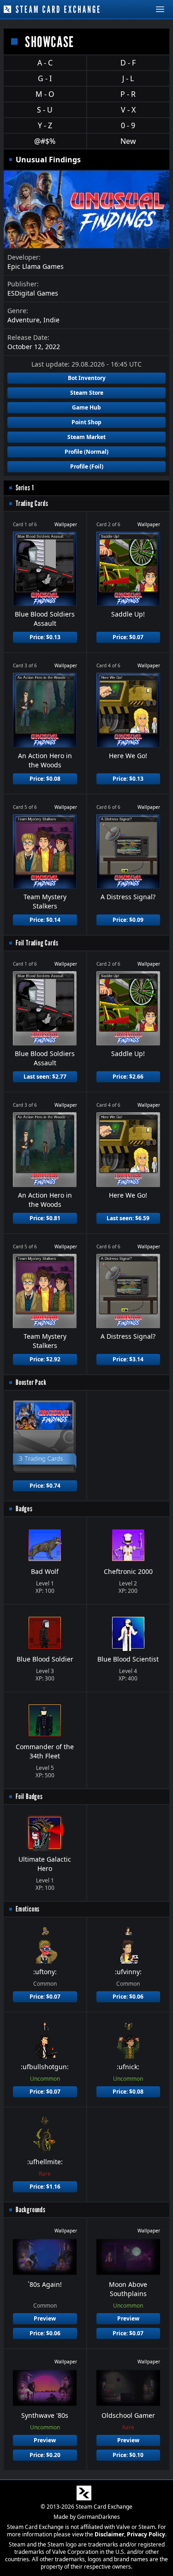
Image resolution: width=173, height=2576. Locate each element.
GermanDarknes (98, 2517)
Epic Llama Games (36, 266)
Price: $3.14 (128, 1359)
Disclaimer (109, 2534)
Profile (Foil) (87, 466)
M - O (45, 94)
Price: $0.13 (45, 637)
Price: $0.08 (45, 779)
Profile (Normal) (86, 452)
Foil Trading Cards (37, 943)
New (128, 141)
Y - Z (45, 125)
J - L (128, 78)
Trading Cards (32, 503)
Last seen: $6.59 (128, 1218)
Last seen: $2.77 (45, 1077)
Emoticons (28, 1909)
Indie (51, 320)
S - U (45, 110)
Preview (45, 2318)
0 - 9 (128, 125)
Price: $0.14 (45, 920)
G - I (45, 78)
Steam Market (86, 437)
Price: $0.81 (45, 1218)
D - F (128, 63)
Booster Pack (31, 1382)
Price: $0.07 (128, 637)
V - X (128, 110)
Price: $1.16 (45, 2187)
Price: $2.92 (45, 1359)
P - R (128, 94)
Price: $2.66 (128, 1077)
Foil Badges (29, 1796)
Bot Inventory (87, 378)
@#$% (45, 141)
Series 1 (25, 488)
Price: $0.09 (128, 920)
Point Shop (86, 422)
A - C (45, 63)
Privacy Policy (146, 2534)
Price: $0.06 (128, 1997)
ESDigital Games (33, 293)
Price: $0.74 (45, 1486)
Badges (24, 1509)
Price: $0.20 (45, 2455)
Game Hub (86, 407)
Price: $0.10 (128, 2455)
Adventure (24, 320)
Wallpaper (66, 524)
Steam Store (87, 393)
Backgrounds (31, 2210)
